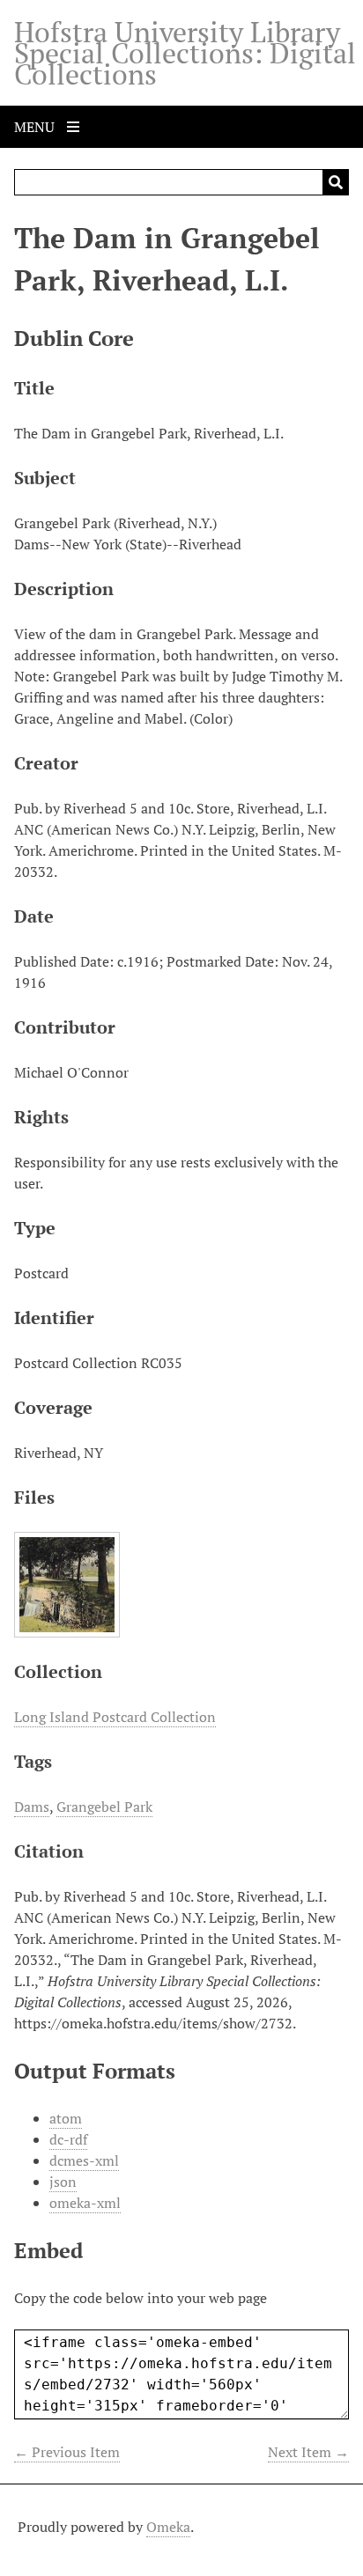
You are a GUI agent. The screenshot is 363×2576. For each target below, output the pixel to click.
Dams (32, 1807)
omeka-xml (85, 2203)
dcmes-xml (84, 2160)
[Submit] (336, 182)
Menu (36, 127)
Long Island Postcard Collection (115, 1717)
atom (66, 2118)
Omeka (168, 2527)
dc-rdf (68, 2139)
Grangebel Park (104, 1807)
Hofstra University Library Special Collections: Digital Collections (185, 53)
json (63, 2182)
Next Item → (308, 2452)
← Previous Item (67, 2452)
